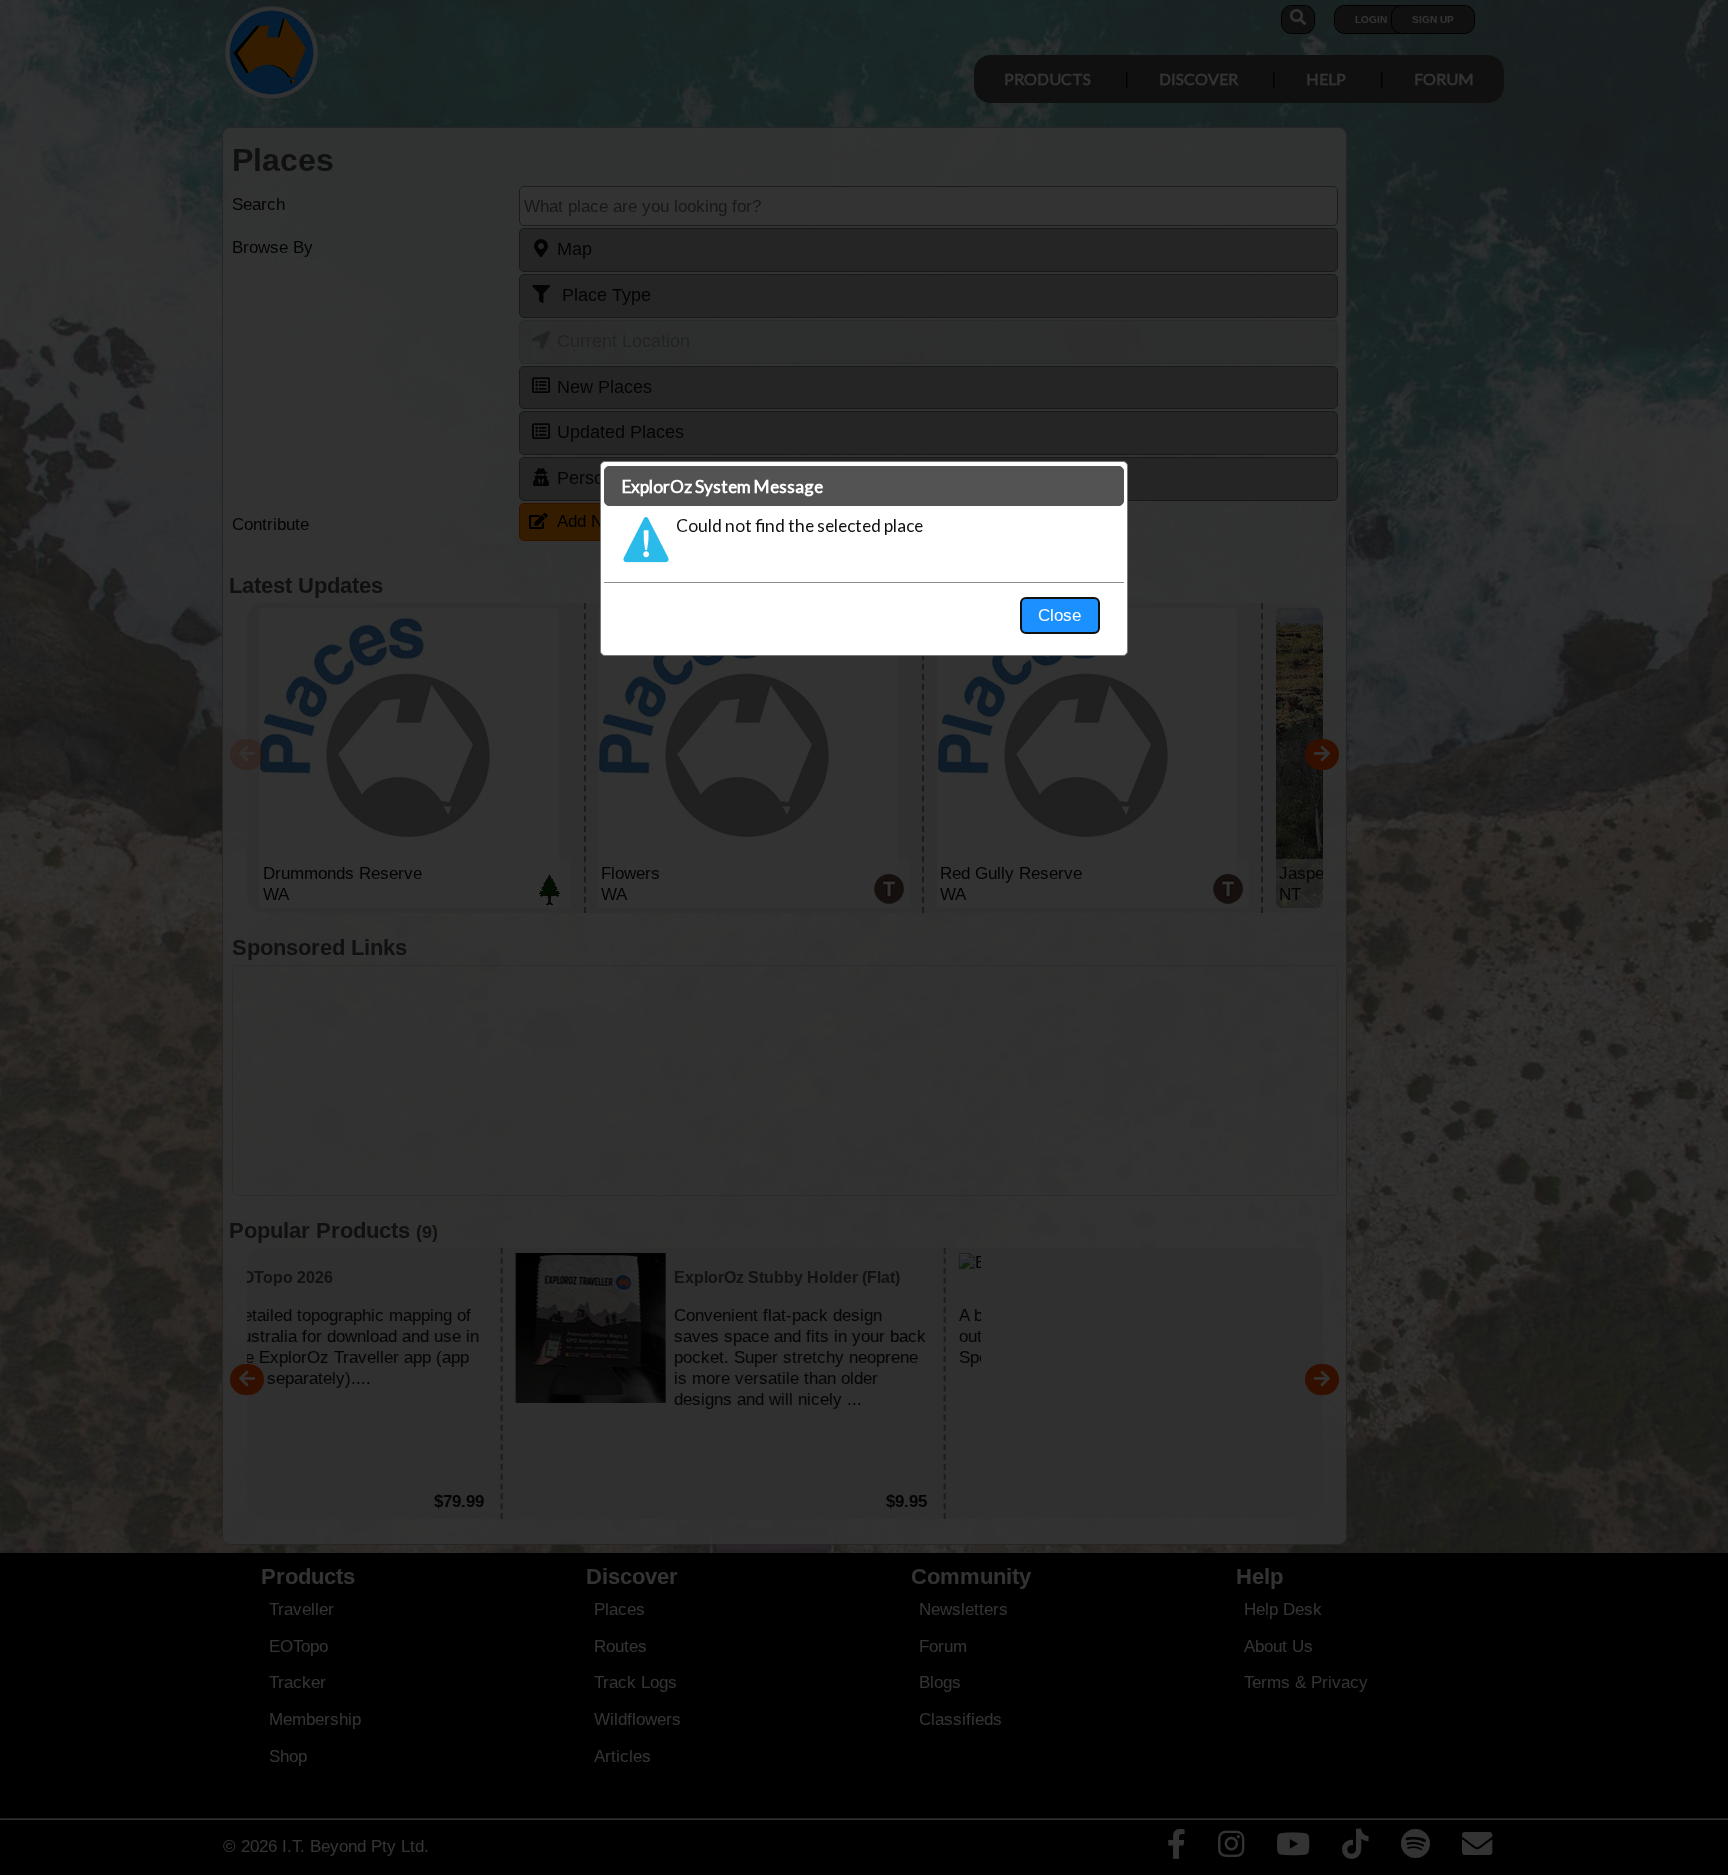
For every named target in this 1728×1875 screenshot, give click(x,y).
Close (1059, 615)
